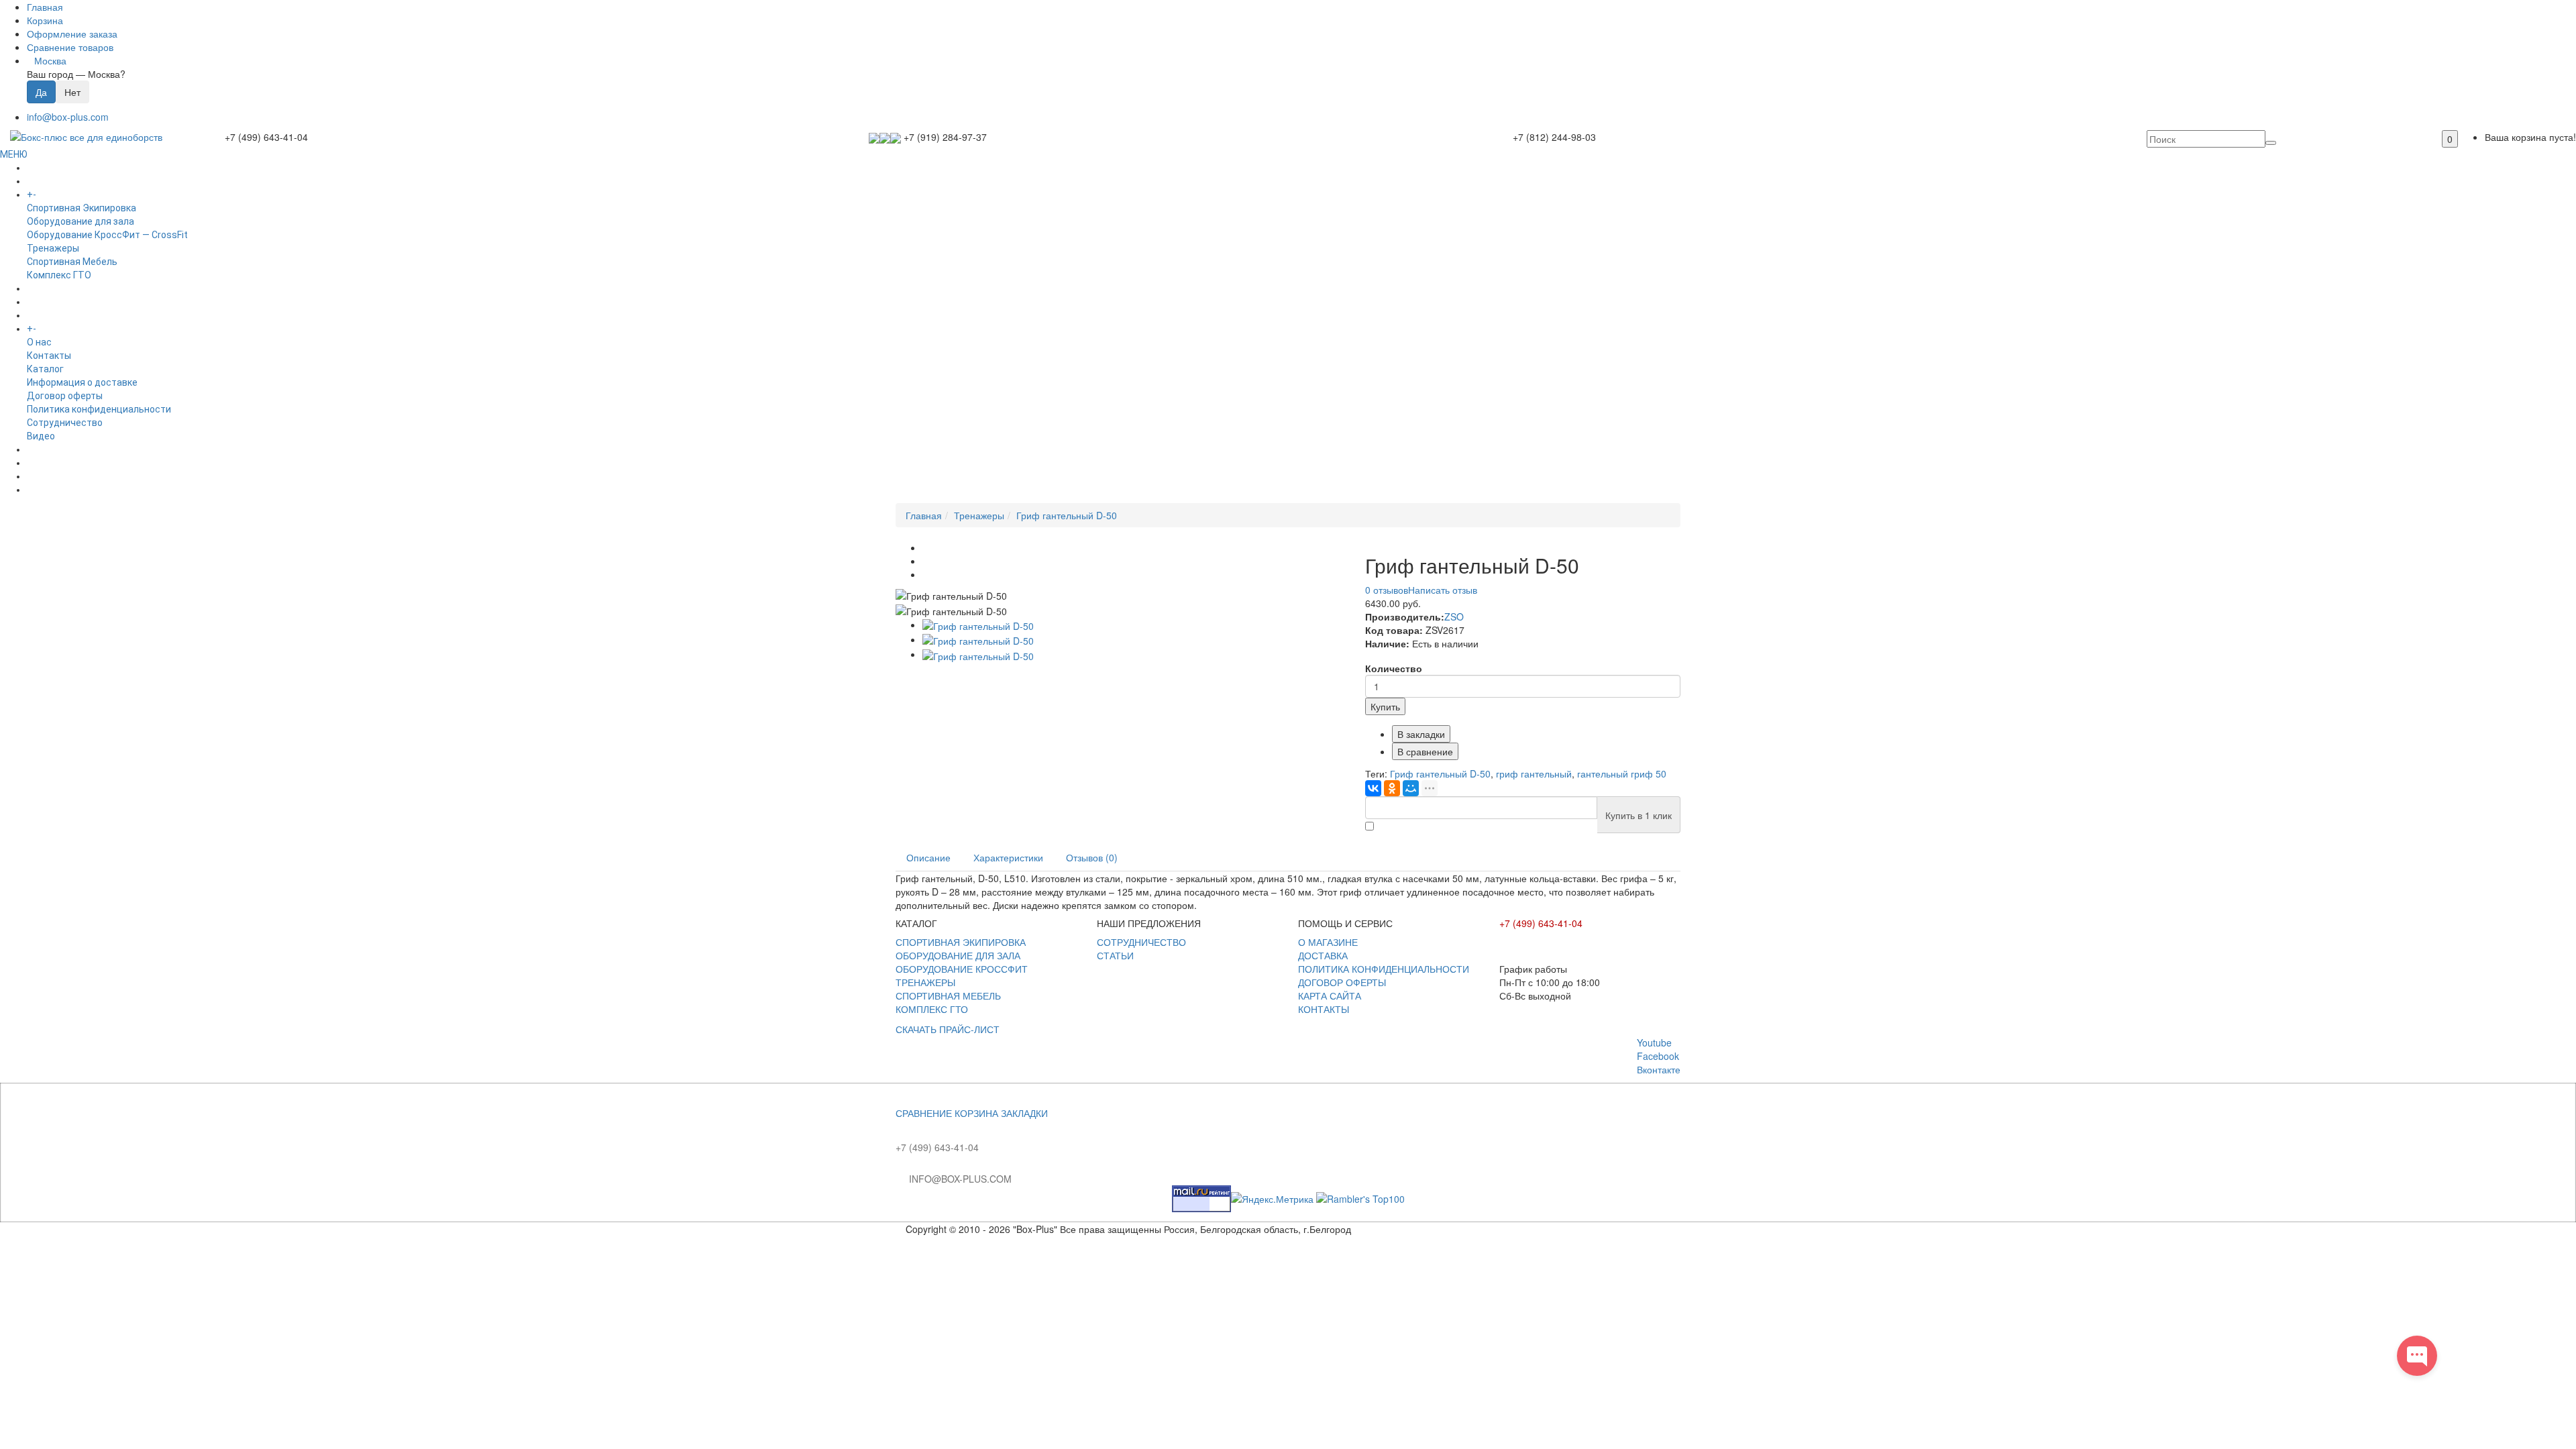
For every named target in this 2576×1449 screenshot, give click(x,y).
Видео (41, 436)
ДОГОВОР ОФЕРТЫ (1342, 982)
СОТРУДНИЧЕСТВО (1141, 942)
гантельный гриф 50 (1622, 773)
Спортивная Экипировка (82, 208)
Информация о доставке (82, 382)
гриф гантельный (1534, 773)
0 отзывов (1387, 590)
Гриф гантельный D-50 (1067, 515)
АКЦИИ (42, 490)
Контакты (49, 356)
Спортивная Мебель (72, 262)
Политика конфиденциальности (99, 409)
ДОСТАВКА (1323, 955)
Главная (924, 515)
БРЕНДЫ (46, 302)
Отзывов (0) (1092, 857)
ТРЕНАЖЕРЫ (925, 982)
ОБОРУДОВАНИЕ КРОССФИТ (962, 969)
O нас (39, 342)
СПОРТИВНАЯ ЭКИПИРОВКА (961, 942)
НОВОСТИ (49, 463)
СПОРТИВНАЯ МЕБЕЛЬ (948, 996)
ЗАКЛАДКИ (1024, 1113)
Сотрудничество (65, 423)
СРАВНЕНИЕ (924, 1113)
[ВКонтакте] (1373, 788)
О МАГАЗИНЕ (1328, 942)
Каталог (45, 369)
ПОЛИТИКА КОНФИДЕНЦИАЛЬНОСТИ (1384, 969)
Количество (1394, 668)
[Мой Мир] (1411, 788)
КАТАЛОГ (59, 195)
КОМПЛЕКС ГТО (932, 1009)
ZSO (1454, 616)
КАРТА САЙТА (1330, 996)
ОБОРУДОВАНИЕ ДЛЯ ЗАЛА (958, 955)
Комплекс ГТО (59, 275)
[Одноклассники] (1392, 788)
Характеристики (1008, 857)
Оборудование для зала (80, 221)
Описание (928, 857)
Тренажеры (53, 248)
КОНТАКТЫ (1324, 1009)
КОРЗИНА (976, 1113)
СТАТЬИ (1115, 955)
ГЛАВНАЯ (47, 168)
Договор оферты (65, 396)
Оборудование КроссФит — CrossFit (107, 235)
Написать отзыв (1443, 590)
